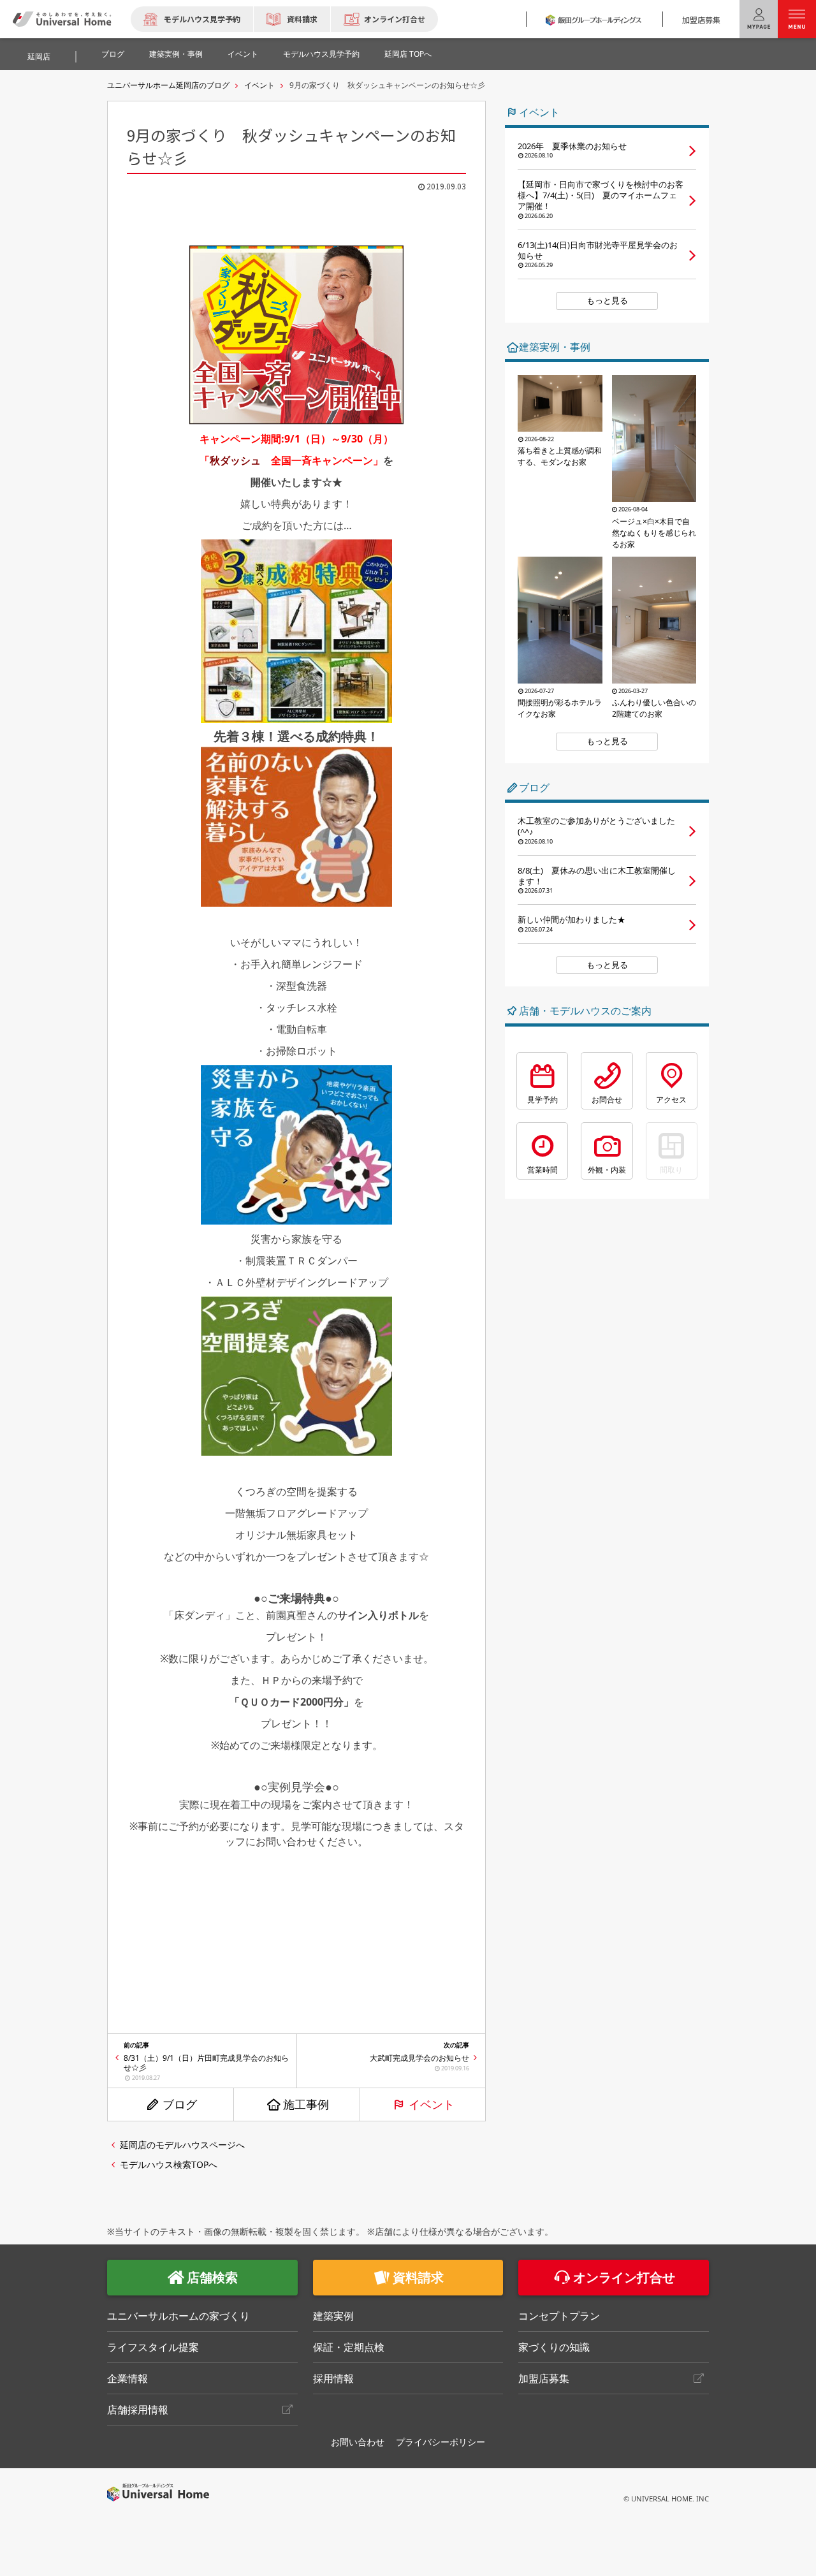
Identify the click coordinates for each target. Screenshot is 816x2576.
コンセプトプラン (559, 2316)
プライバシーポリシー (441, 2442)
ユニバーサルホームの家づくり (178, 2316)
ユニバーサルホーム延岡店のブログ (168, 85)
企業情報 (127, 2378)
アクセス (671, 1100)
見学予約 (543, 1100)
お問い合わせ (358, 2442)
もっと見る (607, 300)
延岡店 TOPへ (408, 54)
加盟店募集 (701, 19)
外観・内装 (607, 1170)
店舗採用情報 (138, 2410)
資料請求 (302, 19)
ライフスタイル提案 (153, 2347)
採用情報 (333, 2378)
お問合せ (607, 1100)
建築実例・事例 (176, 54)
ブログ (113, 54)
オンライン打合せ (395, 19)
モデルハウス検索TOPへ (169, 2164)
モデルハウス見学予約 (202, 19)
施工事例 (306, 2104)
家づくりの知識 (554, 2347)
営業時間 (543, 1170)
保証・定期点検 (349, 2347)
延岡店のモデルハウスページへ (182, 2145)
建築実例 (333, 2316)
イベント (243, 54)
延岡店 (39, 56)
